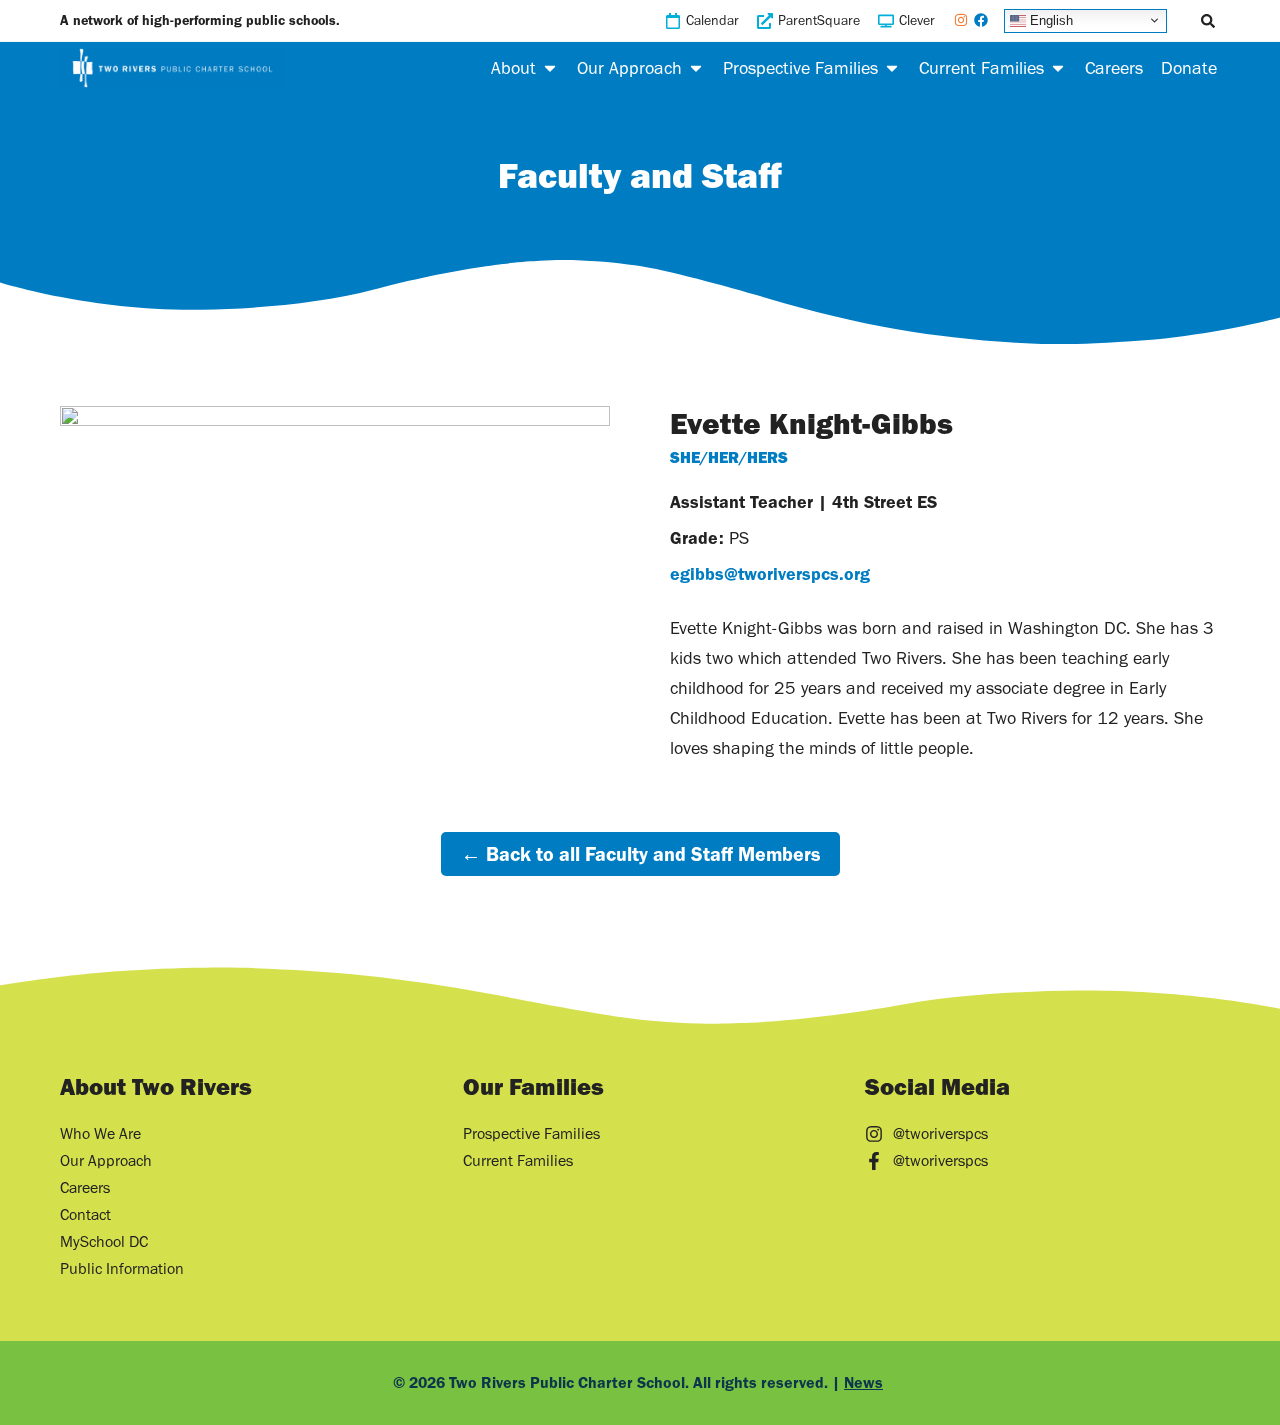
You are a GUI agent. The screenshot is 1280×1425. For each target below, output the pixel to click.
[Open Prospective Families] (892, 68)
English (1049, 19)
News (863, 1382)
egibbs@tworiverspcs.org (770, 574)
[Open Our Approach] (696, 68)
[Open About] (550, 68)
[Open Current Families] (1058, 68)
